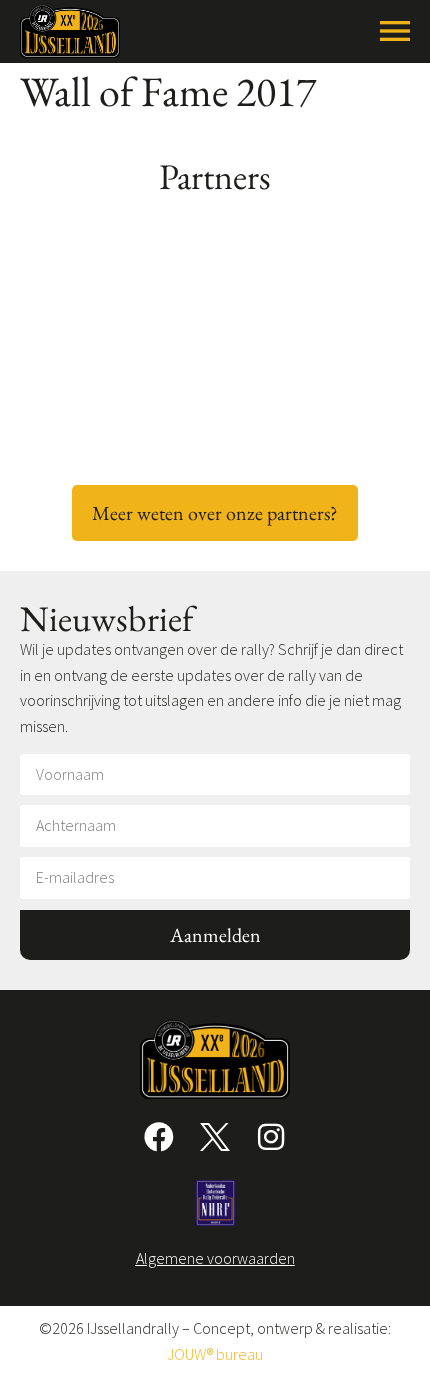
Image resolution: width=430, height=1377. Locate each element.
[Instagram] (271, 1137)
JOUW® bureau (215, 1354)
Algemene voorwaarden (215, 1258)
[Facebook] (159, 1137)
